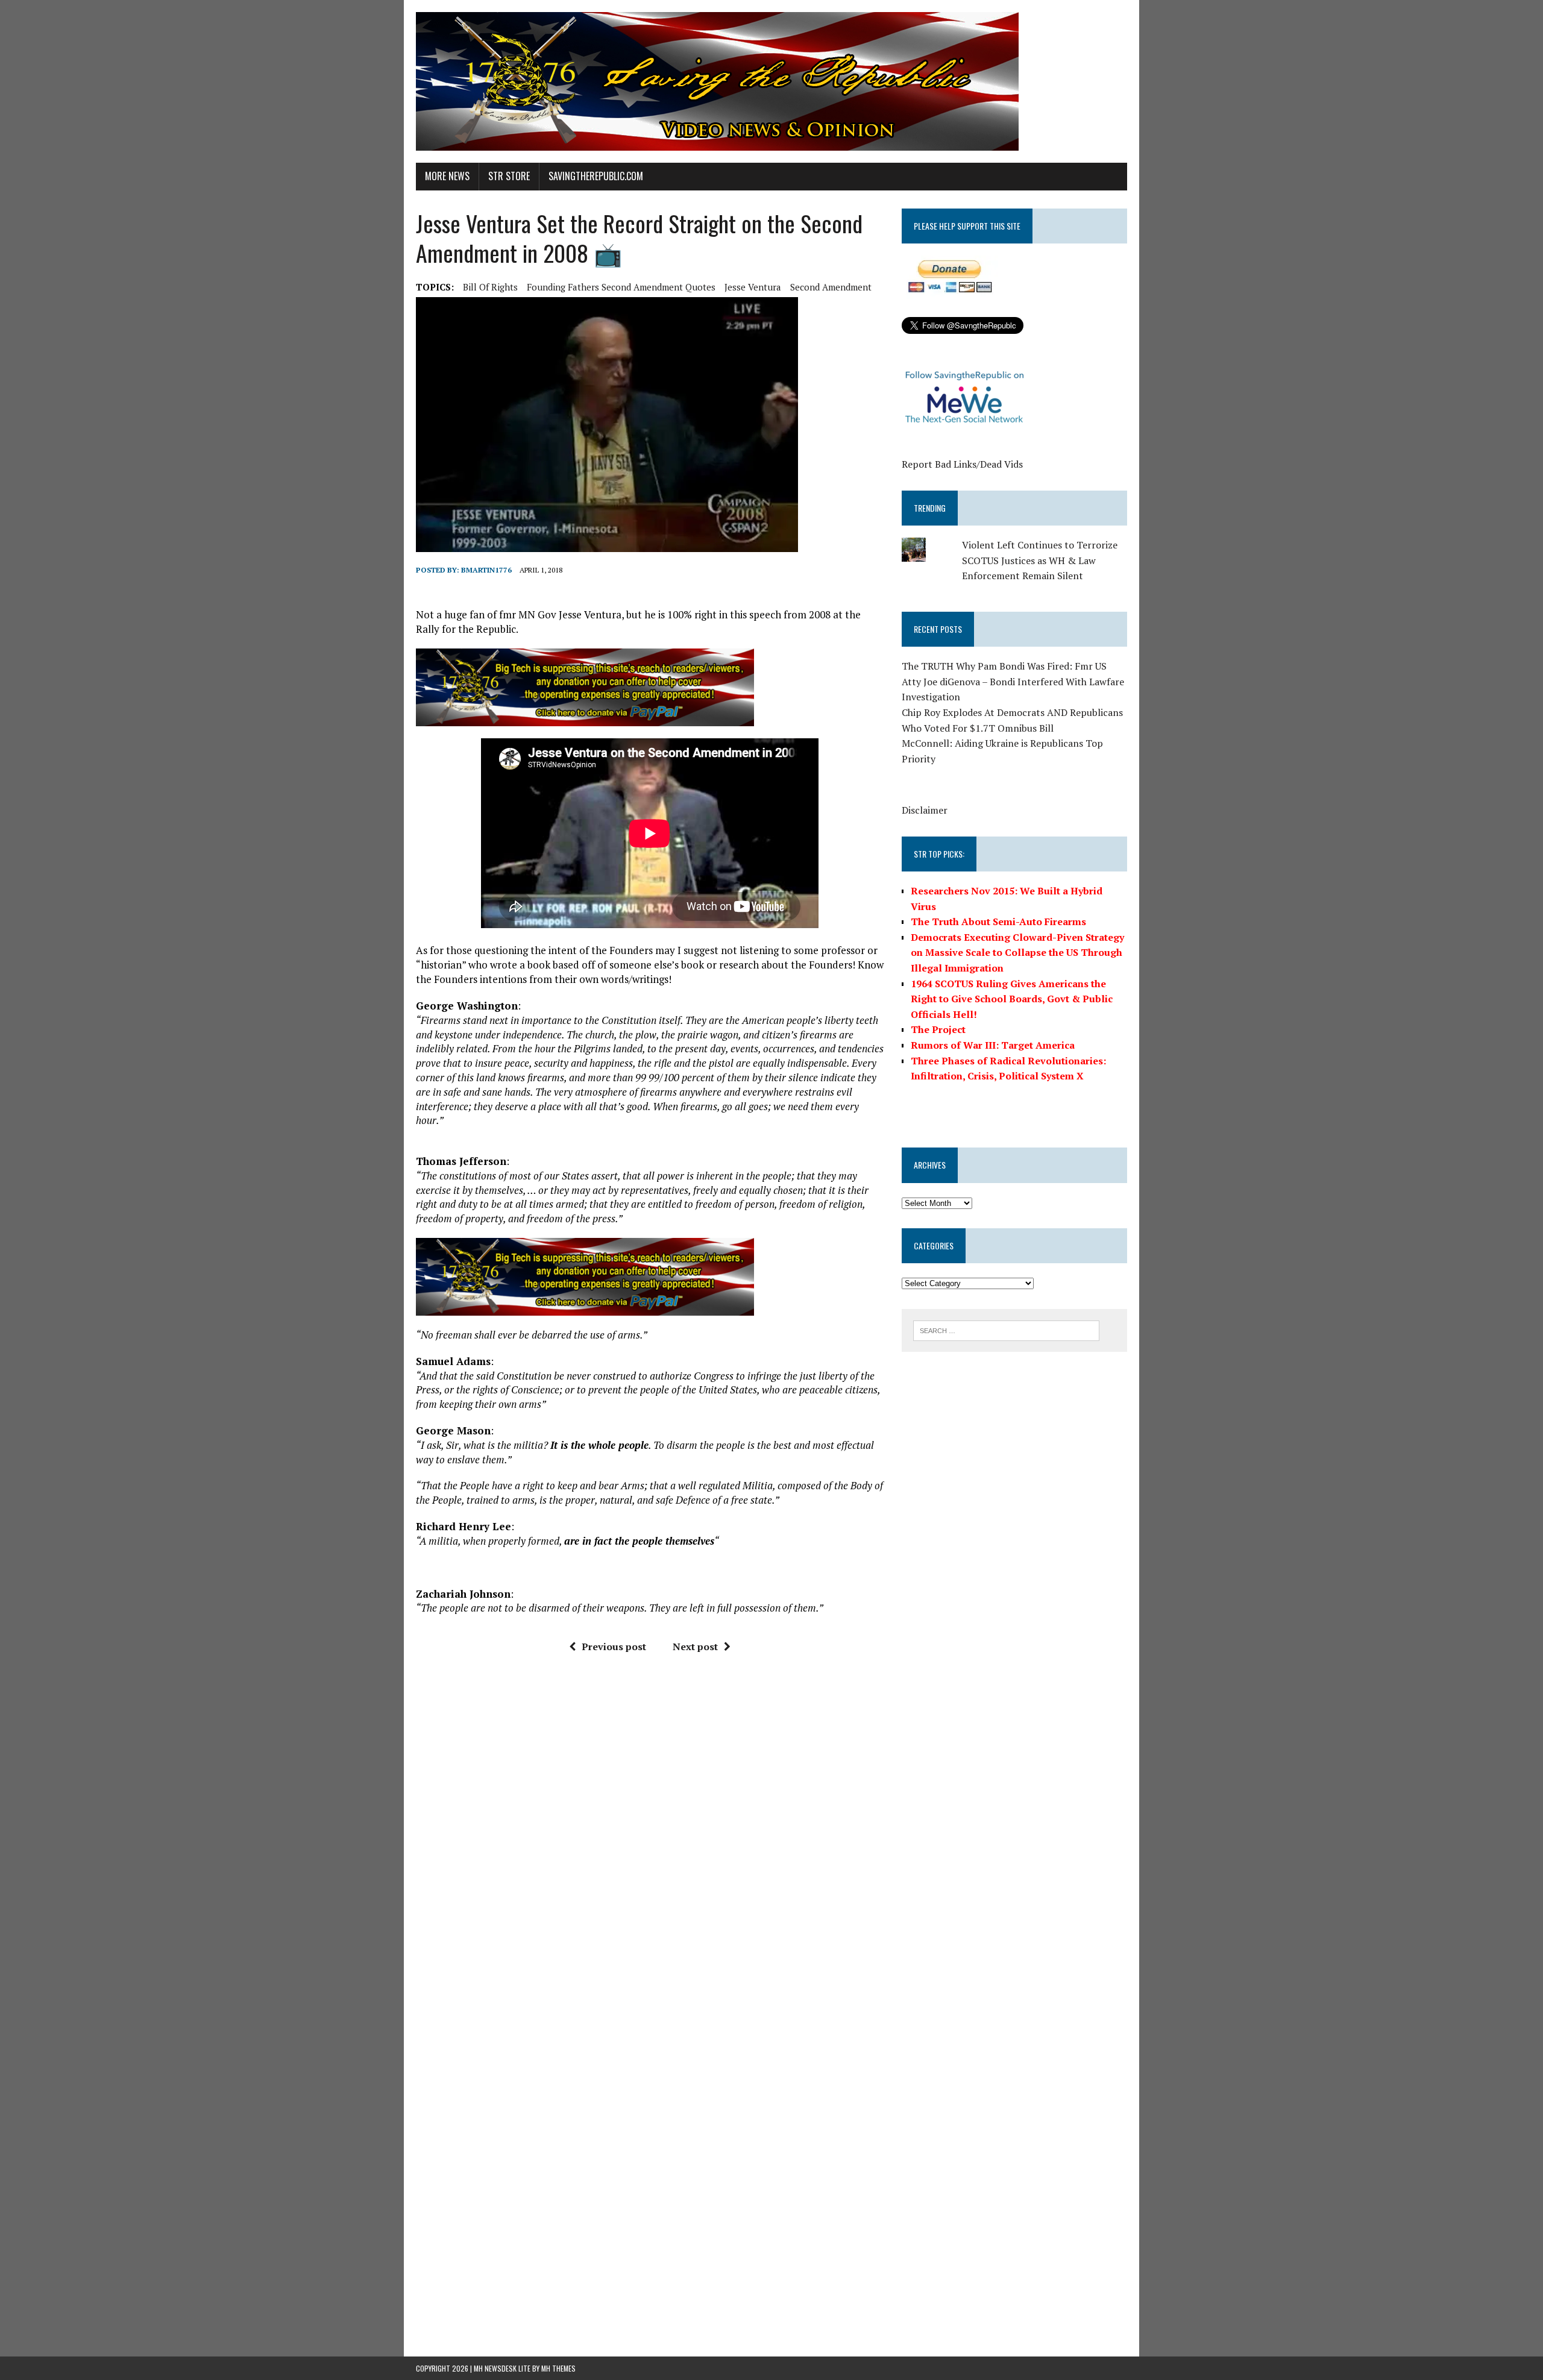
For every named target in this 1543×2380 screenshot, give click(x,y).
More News (447, 176)
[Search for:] (1006, 1330)
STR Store (509, 176)
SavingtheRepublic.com (596, 176)
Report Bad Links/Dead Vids (962, 464)
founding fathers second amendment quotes (621, 287)
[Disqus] (650, 1845)
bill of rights (490, 287)
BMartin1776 (486, 570)
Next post (695, 1647)
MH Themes (558, 2368)
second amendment (831, 287)
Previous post (614, 1647)
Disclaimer (925, 810)
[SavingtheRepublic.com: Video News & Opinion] (771, 81)
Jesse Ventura (753, 287)
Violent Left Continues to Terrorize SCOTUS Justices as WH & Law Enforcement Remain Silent (1040, 560)
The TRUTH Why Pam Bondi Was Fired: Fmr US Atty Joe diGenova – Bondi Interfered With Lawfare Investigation (1013, 681)
